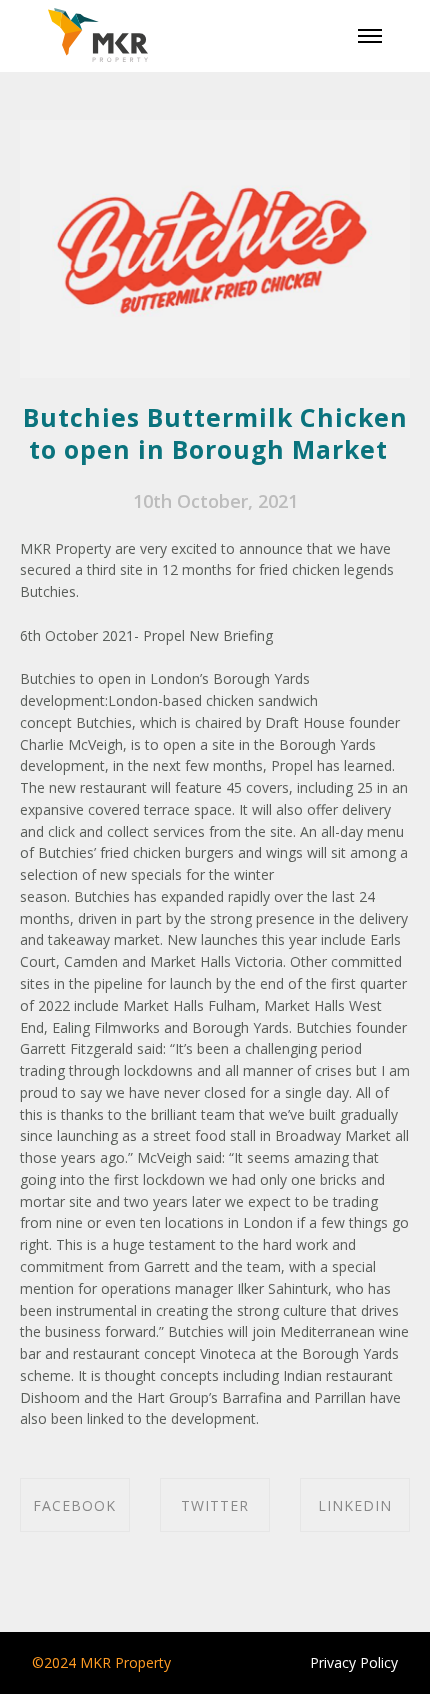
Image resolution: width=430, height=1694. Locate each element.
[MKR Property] (98, 36)
